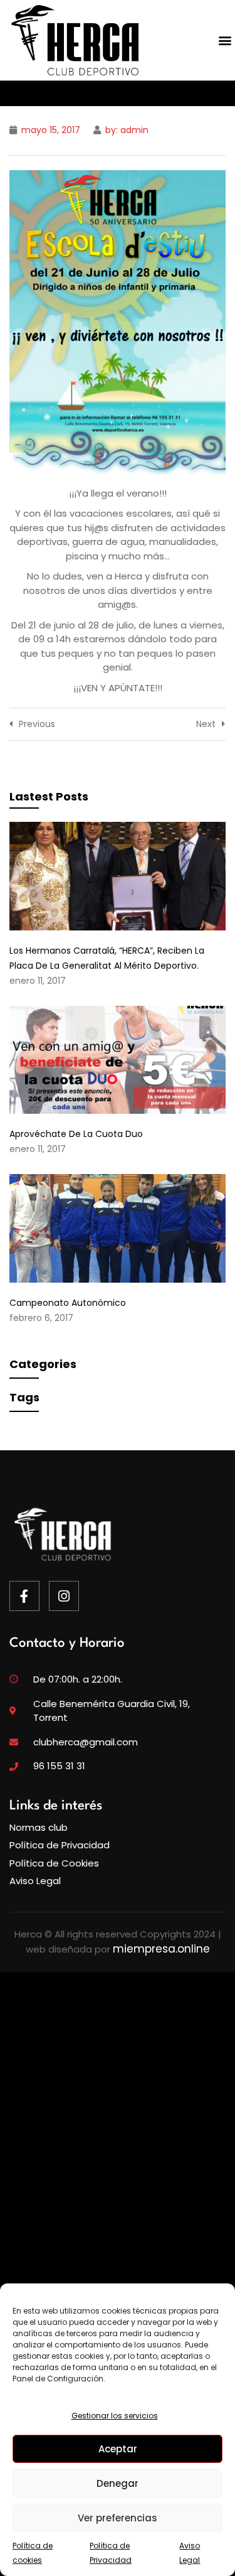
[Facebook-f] (24, 1596)
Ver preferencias (118, 2518)
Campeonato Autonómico (68, 1303)
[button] (225, 40)
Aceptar (118, 2449)
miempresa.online (161, 1949)
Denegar (118, 2483)
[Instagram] (64, 1596)
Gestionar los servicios (115, 2416)
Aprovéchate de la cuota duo (76, 1134)
